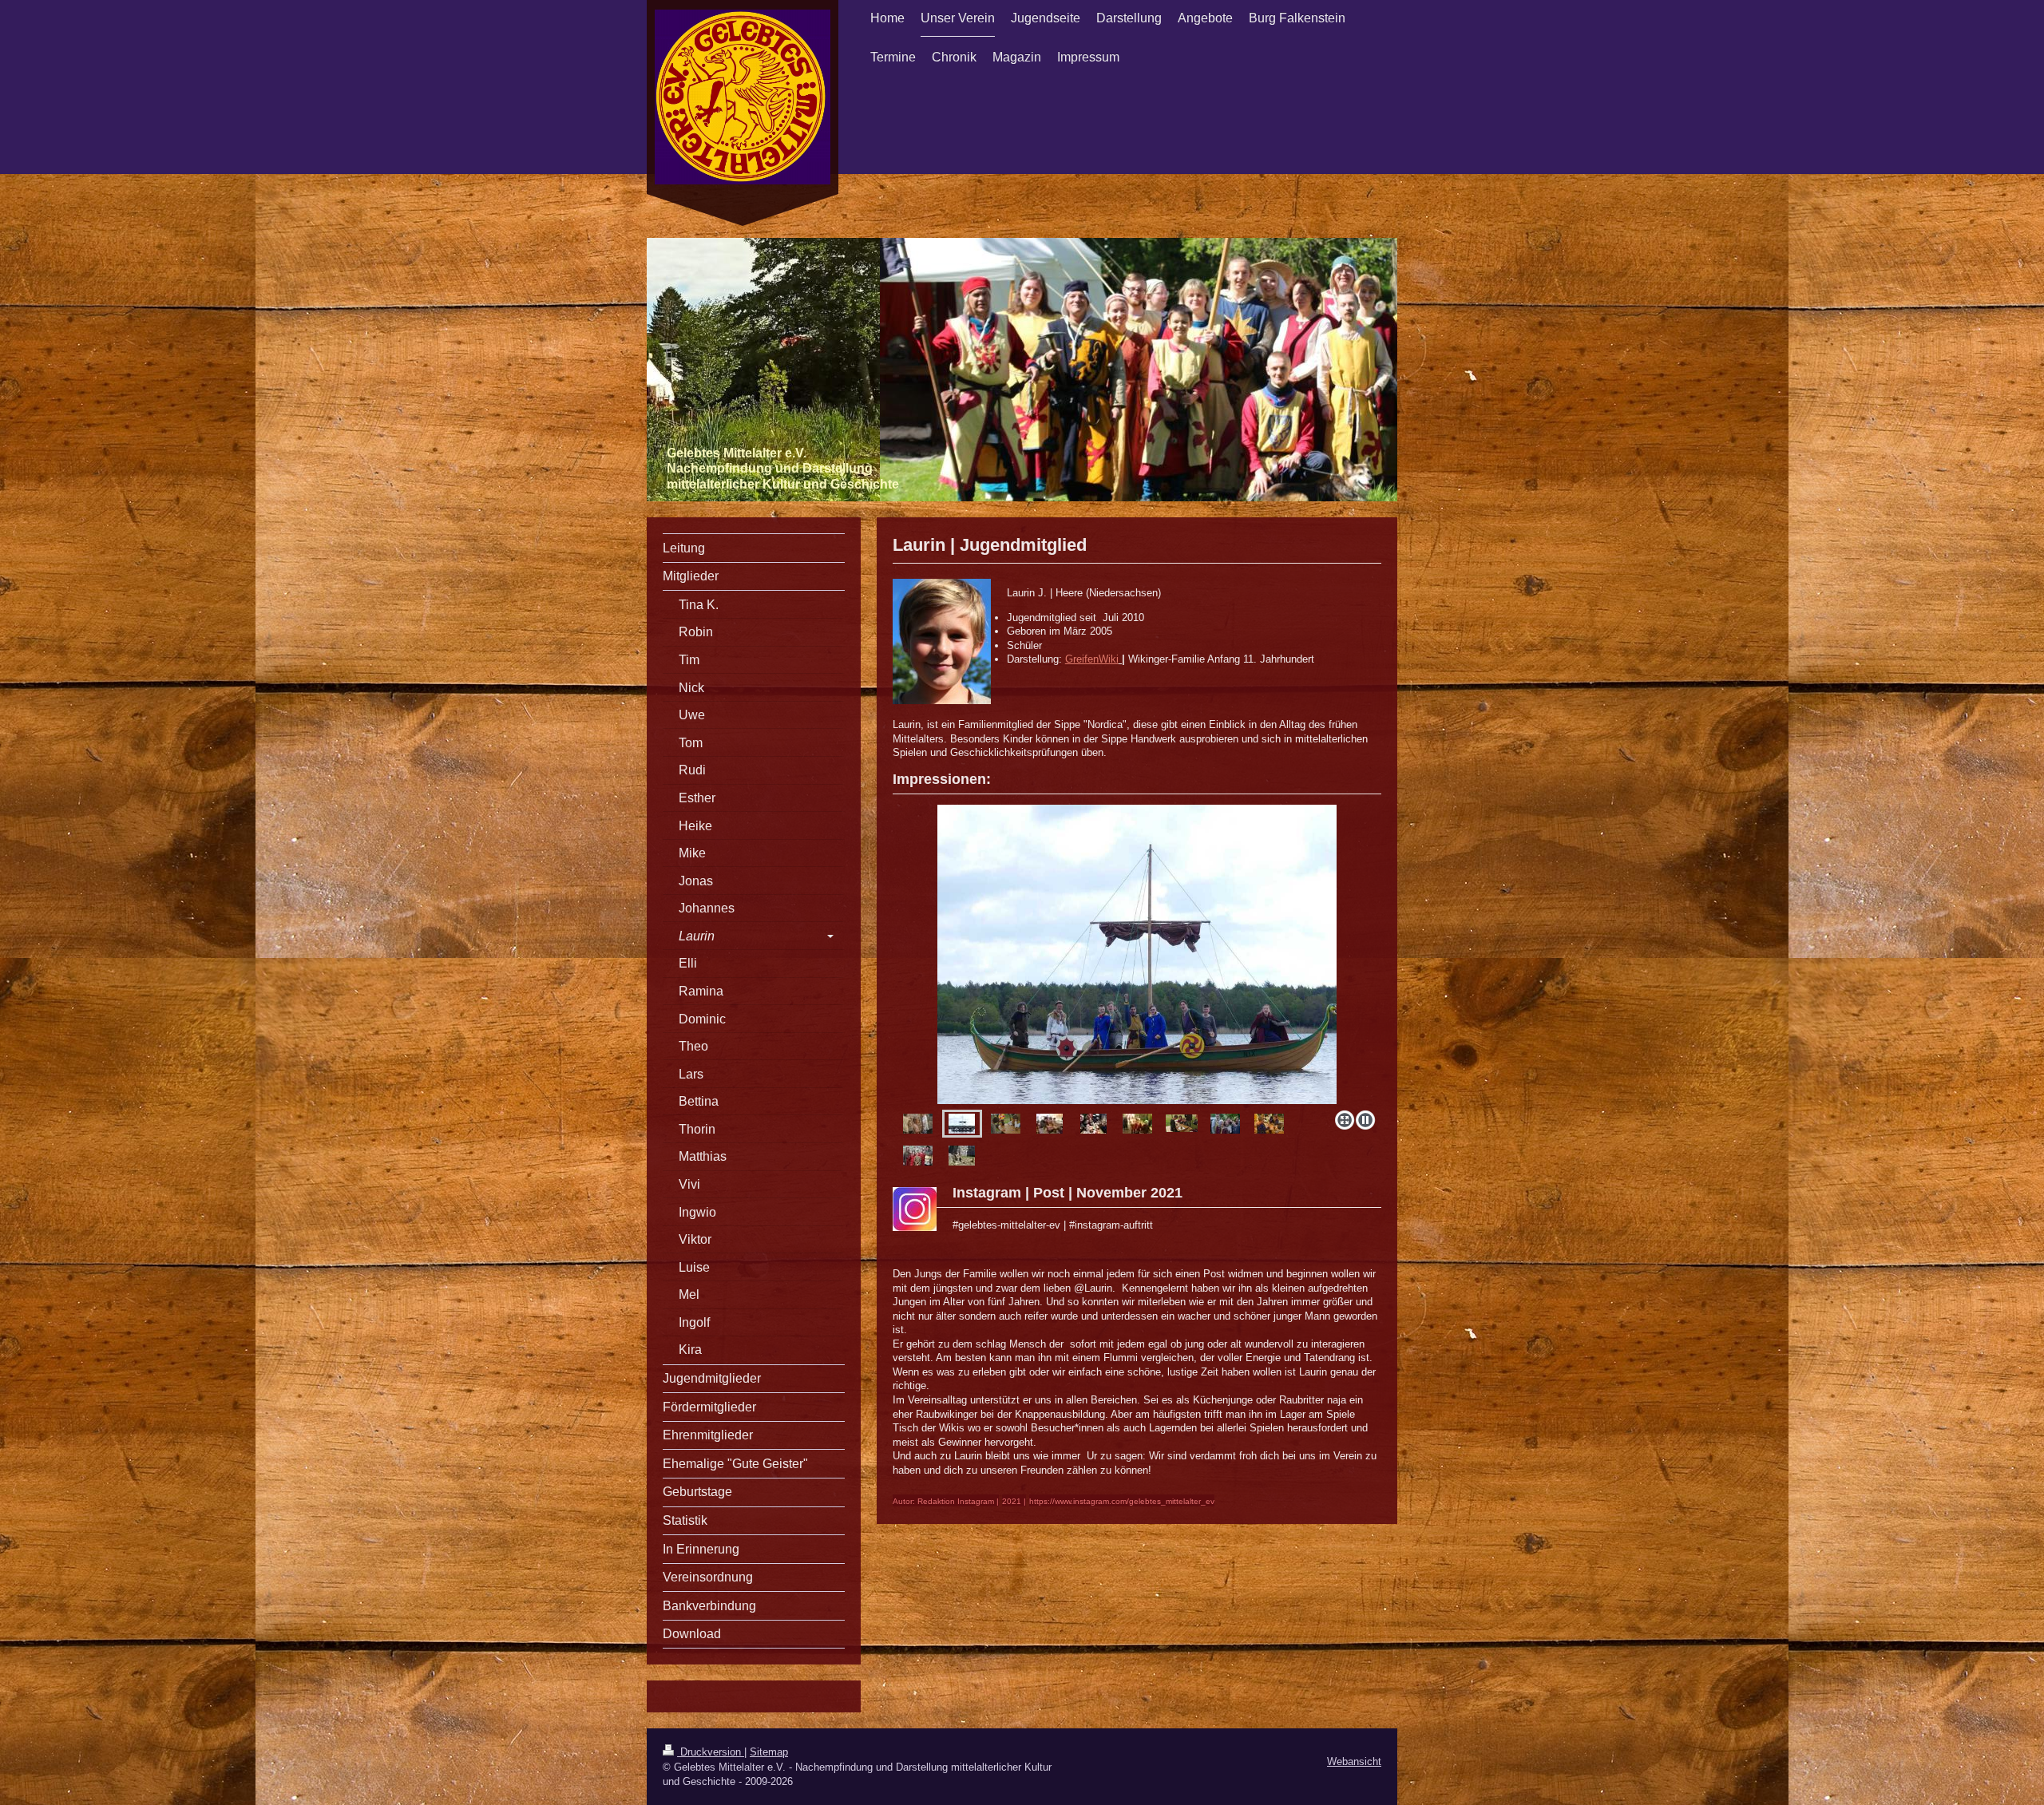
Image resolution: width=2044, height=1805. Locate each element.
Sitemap (769, 1752)
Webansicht (1354, 1761)
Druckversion (711, 1752)
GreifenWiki (1092, 659)
